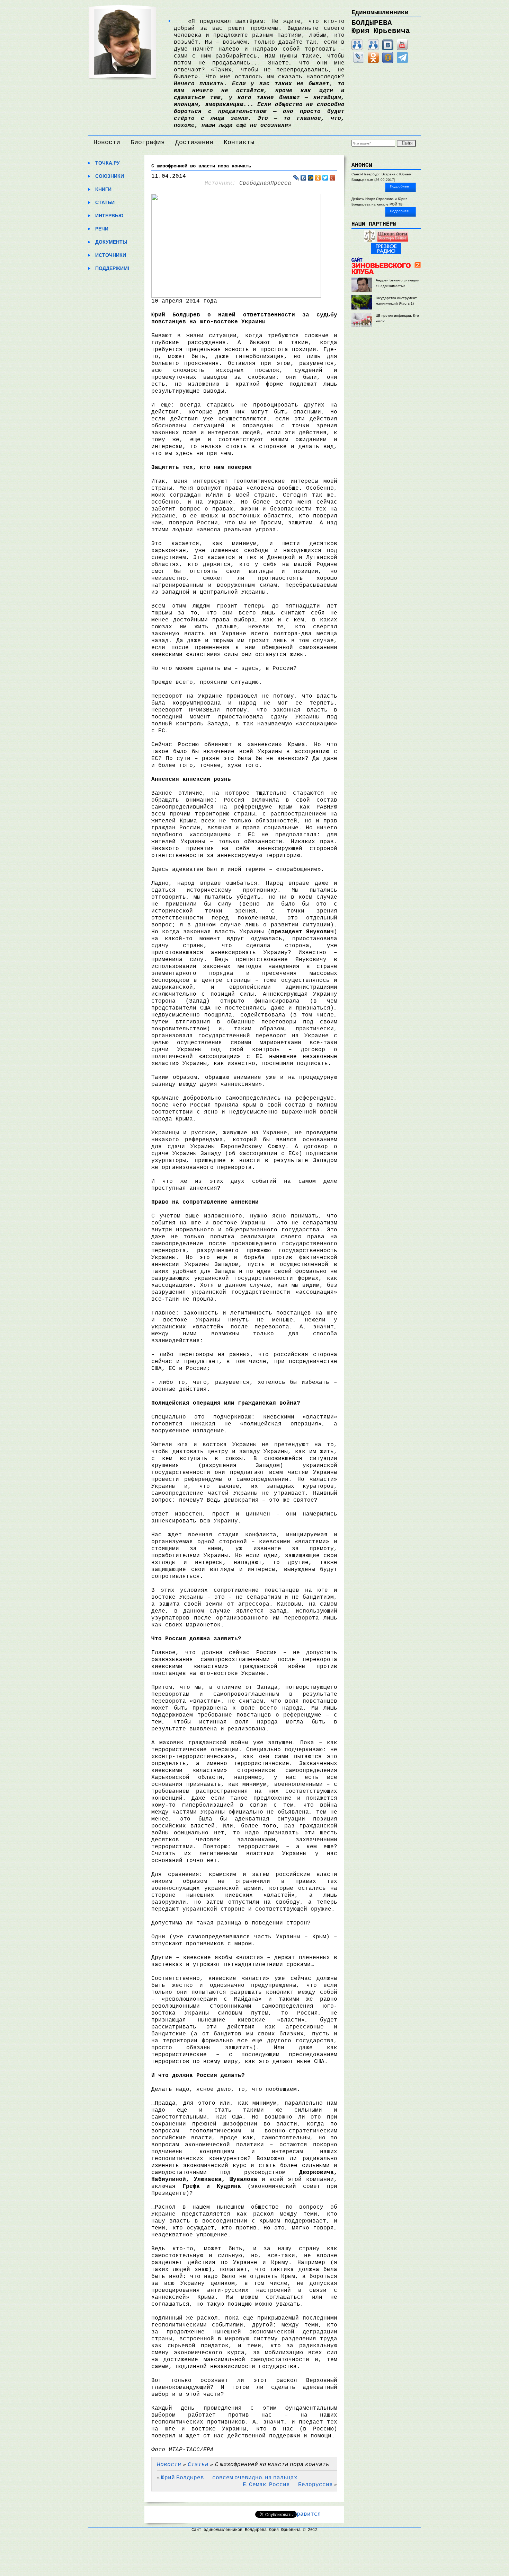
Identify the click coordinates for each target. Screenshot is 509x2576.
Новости (107, 142)
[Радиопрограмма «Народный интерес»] (370, 240)
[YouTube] (402, 49)
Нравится (307, 2514)
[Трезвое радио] (386, 253)
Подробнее (399, 186)
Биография (148, 142)
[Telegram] (402, 62)
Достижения (194, 142)
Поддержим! (112, 268)
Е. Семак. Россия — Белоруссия (288, 2484)
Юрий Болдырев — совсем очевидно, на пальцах (229, 2477)
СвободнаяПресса (265, 183)
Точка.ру (108, 163)
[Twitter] (325, 178)
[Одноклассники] (373, 62)
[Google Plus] (333, 178)
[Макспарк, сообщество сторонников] (373, 49)
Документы (111, 242)
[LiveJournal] (359, 62)
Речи (102, 229)
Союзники (110, 176)
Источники (111, 255)
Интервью (109, 216)
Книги (103, 189)
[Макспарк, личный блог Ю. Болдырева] (357, 49)
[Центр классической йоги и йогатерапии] (393, 240)
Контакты (239, 142)
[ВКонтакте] (388, 49)
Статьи (105, 202)
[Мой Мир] (388, 62)
